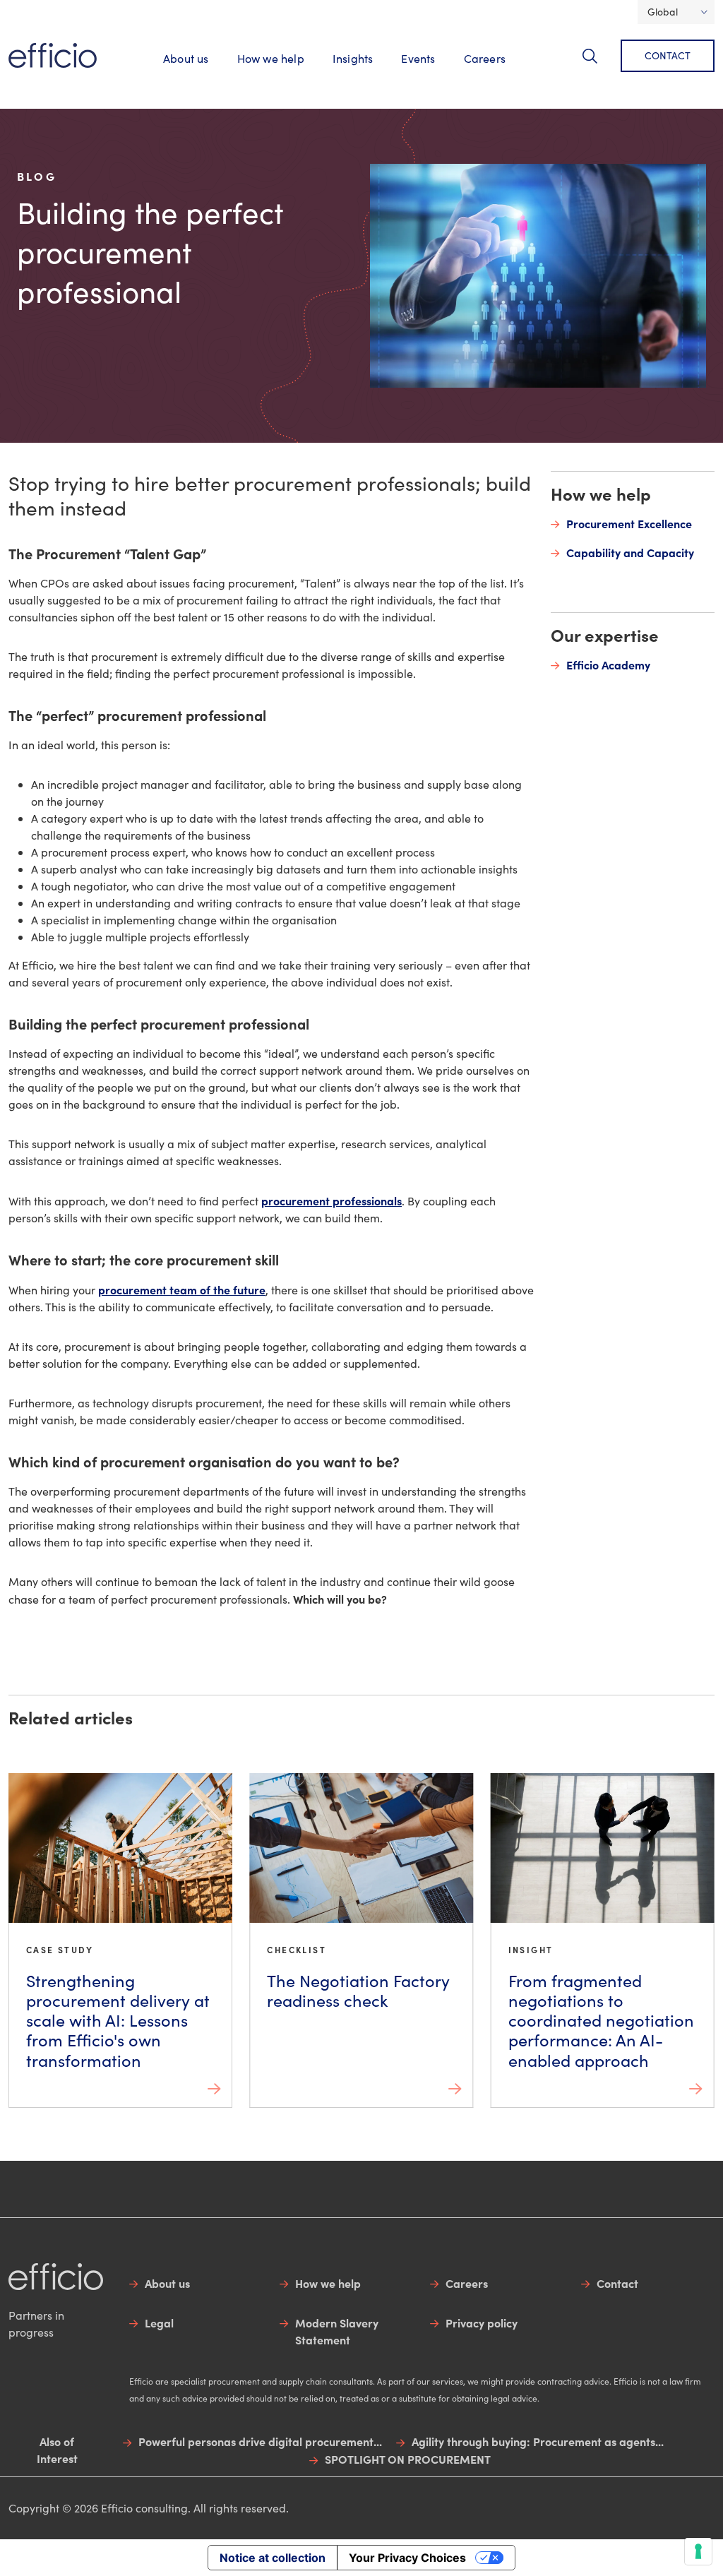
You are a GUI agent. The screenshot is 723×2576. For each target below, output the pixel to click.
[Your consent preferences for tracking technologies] (698, 2551)
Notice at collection (273, 2558)
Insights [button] (353, 58)
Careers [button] (485, 58)
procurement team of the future (182, 1289)
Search (598, 64)
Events (418, 58)
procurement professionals (331, 1200)
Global (663, 12)
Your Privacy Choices (407, 2558)
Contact (668, 55)
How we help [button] (271, 58)
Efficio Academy (608, 664)
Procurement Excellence (629, 523)
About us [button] (186, 58)
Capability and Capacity (630, 552)
